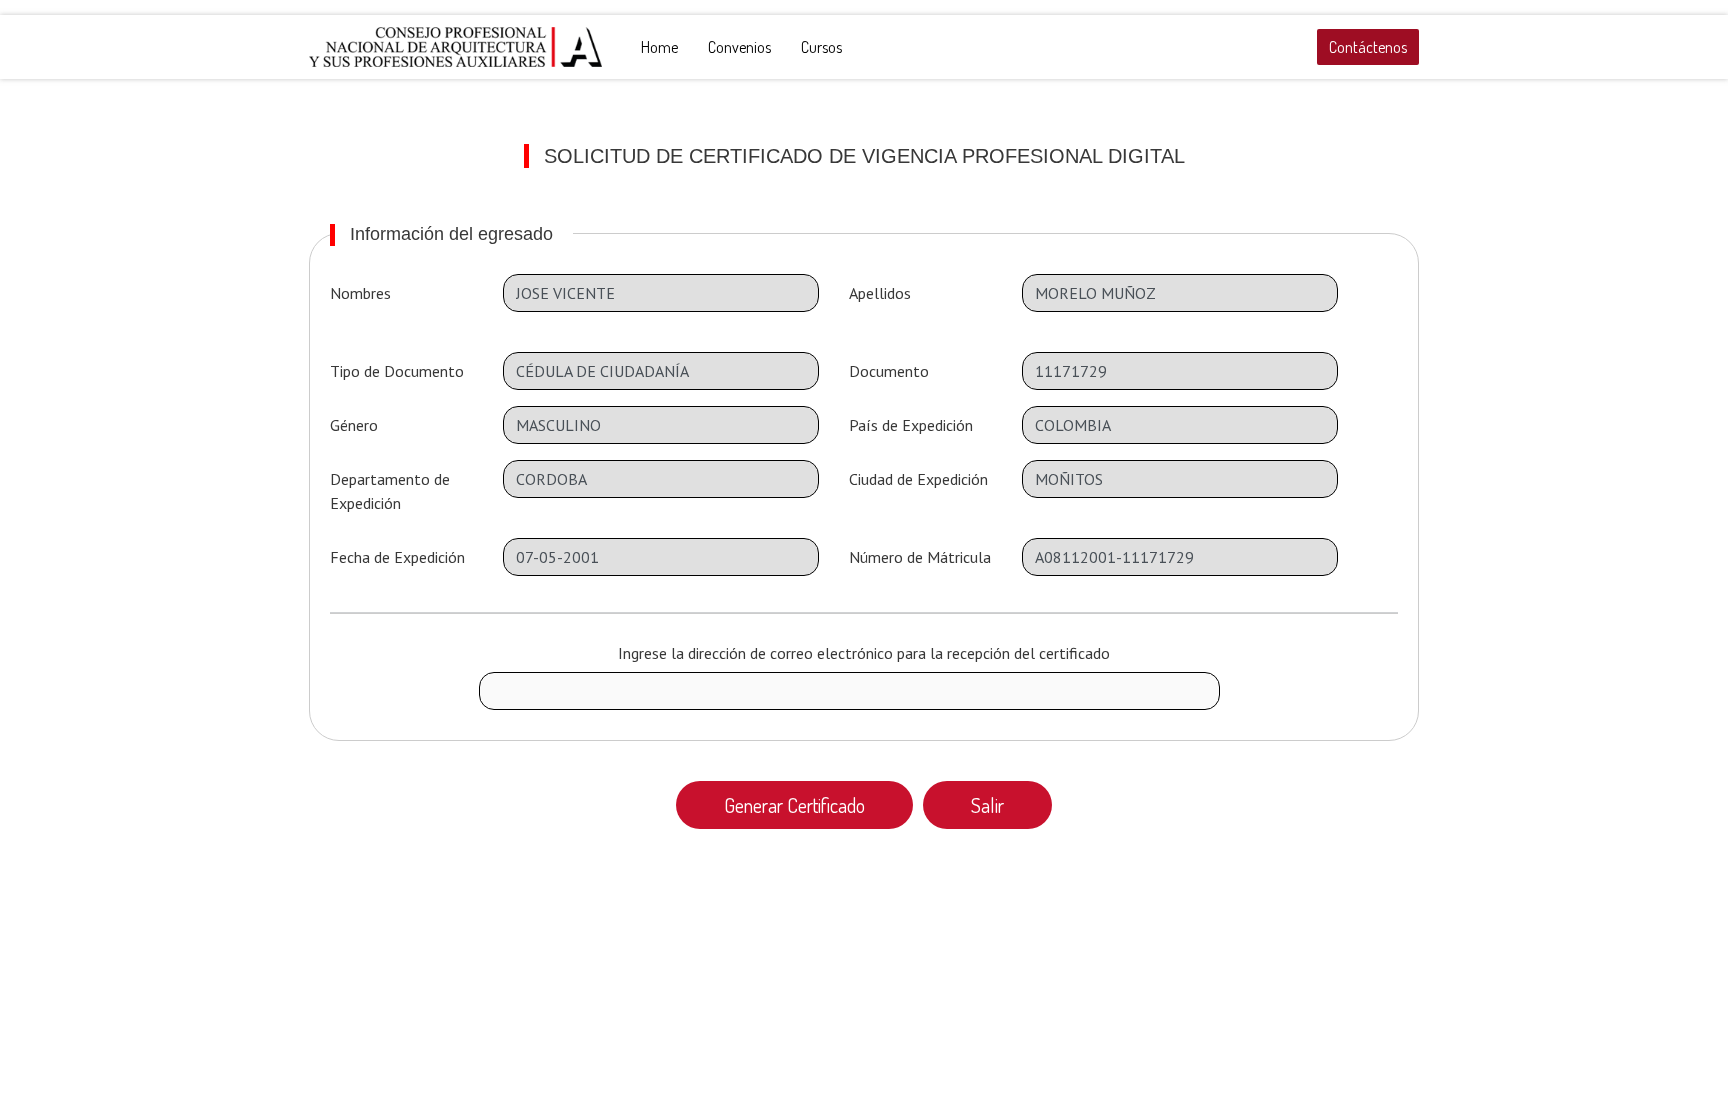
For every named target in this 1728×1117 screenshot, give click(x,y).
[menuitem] (659, 47)
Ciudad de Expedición (918, 479)
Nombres (360, 293)
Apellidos (880, 293)
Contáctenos (1368, 47)
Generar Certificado (794, 805)
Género (354, 425)
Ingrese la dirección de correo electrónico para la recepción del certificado (864, 653)
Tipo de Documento (397, 371)
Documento (889, 371)
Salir (987, 805)
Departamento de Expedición (390, 491)
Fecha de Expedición (397, 557)
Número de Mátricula (920, 557)
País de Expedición (911, 425)
